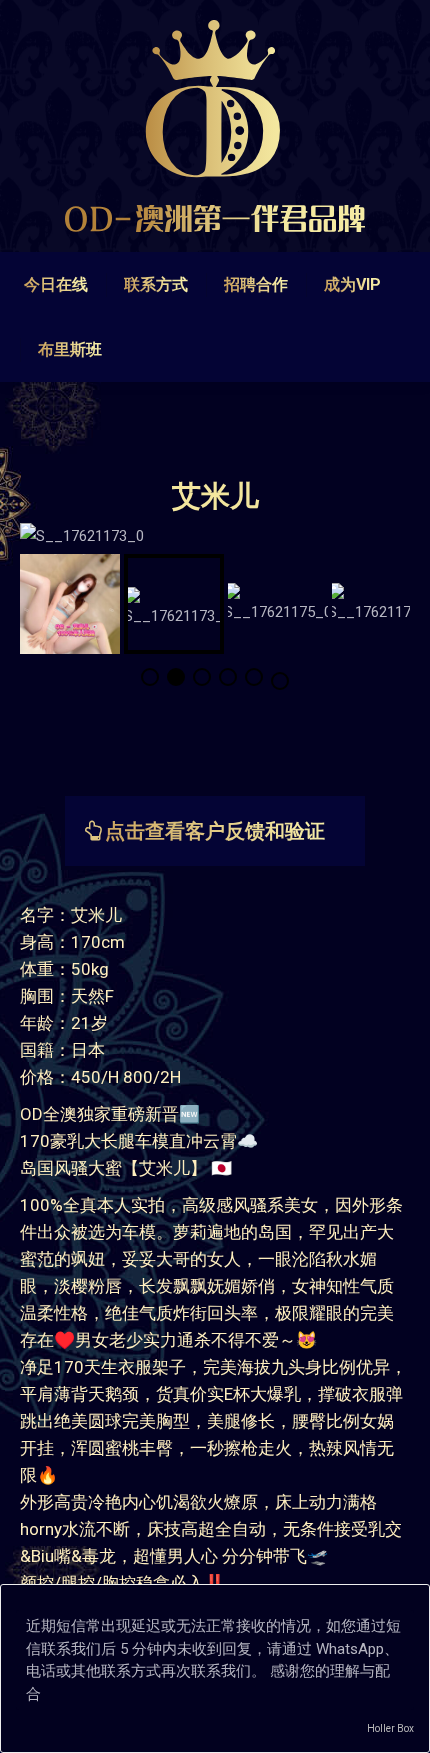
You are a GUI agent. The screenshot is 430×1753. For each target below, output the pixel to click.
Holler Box (390, 1728)
